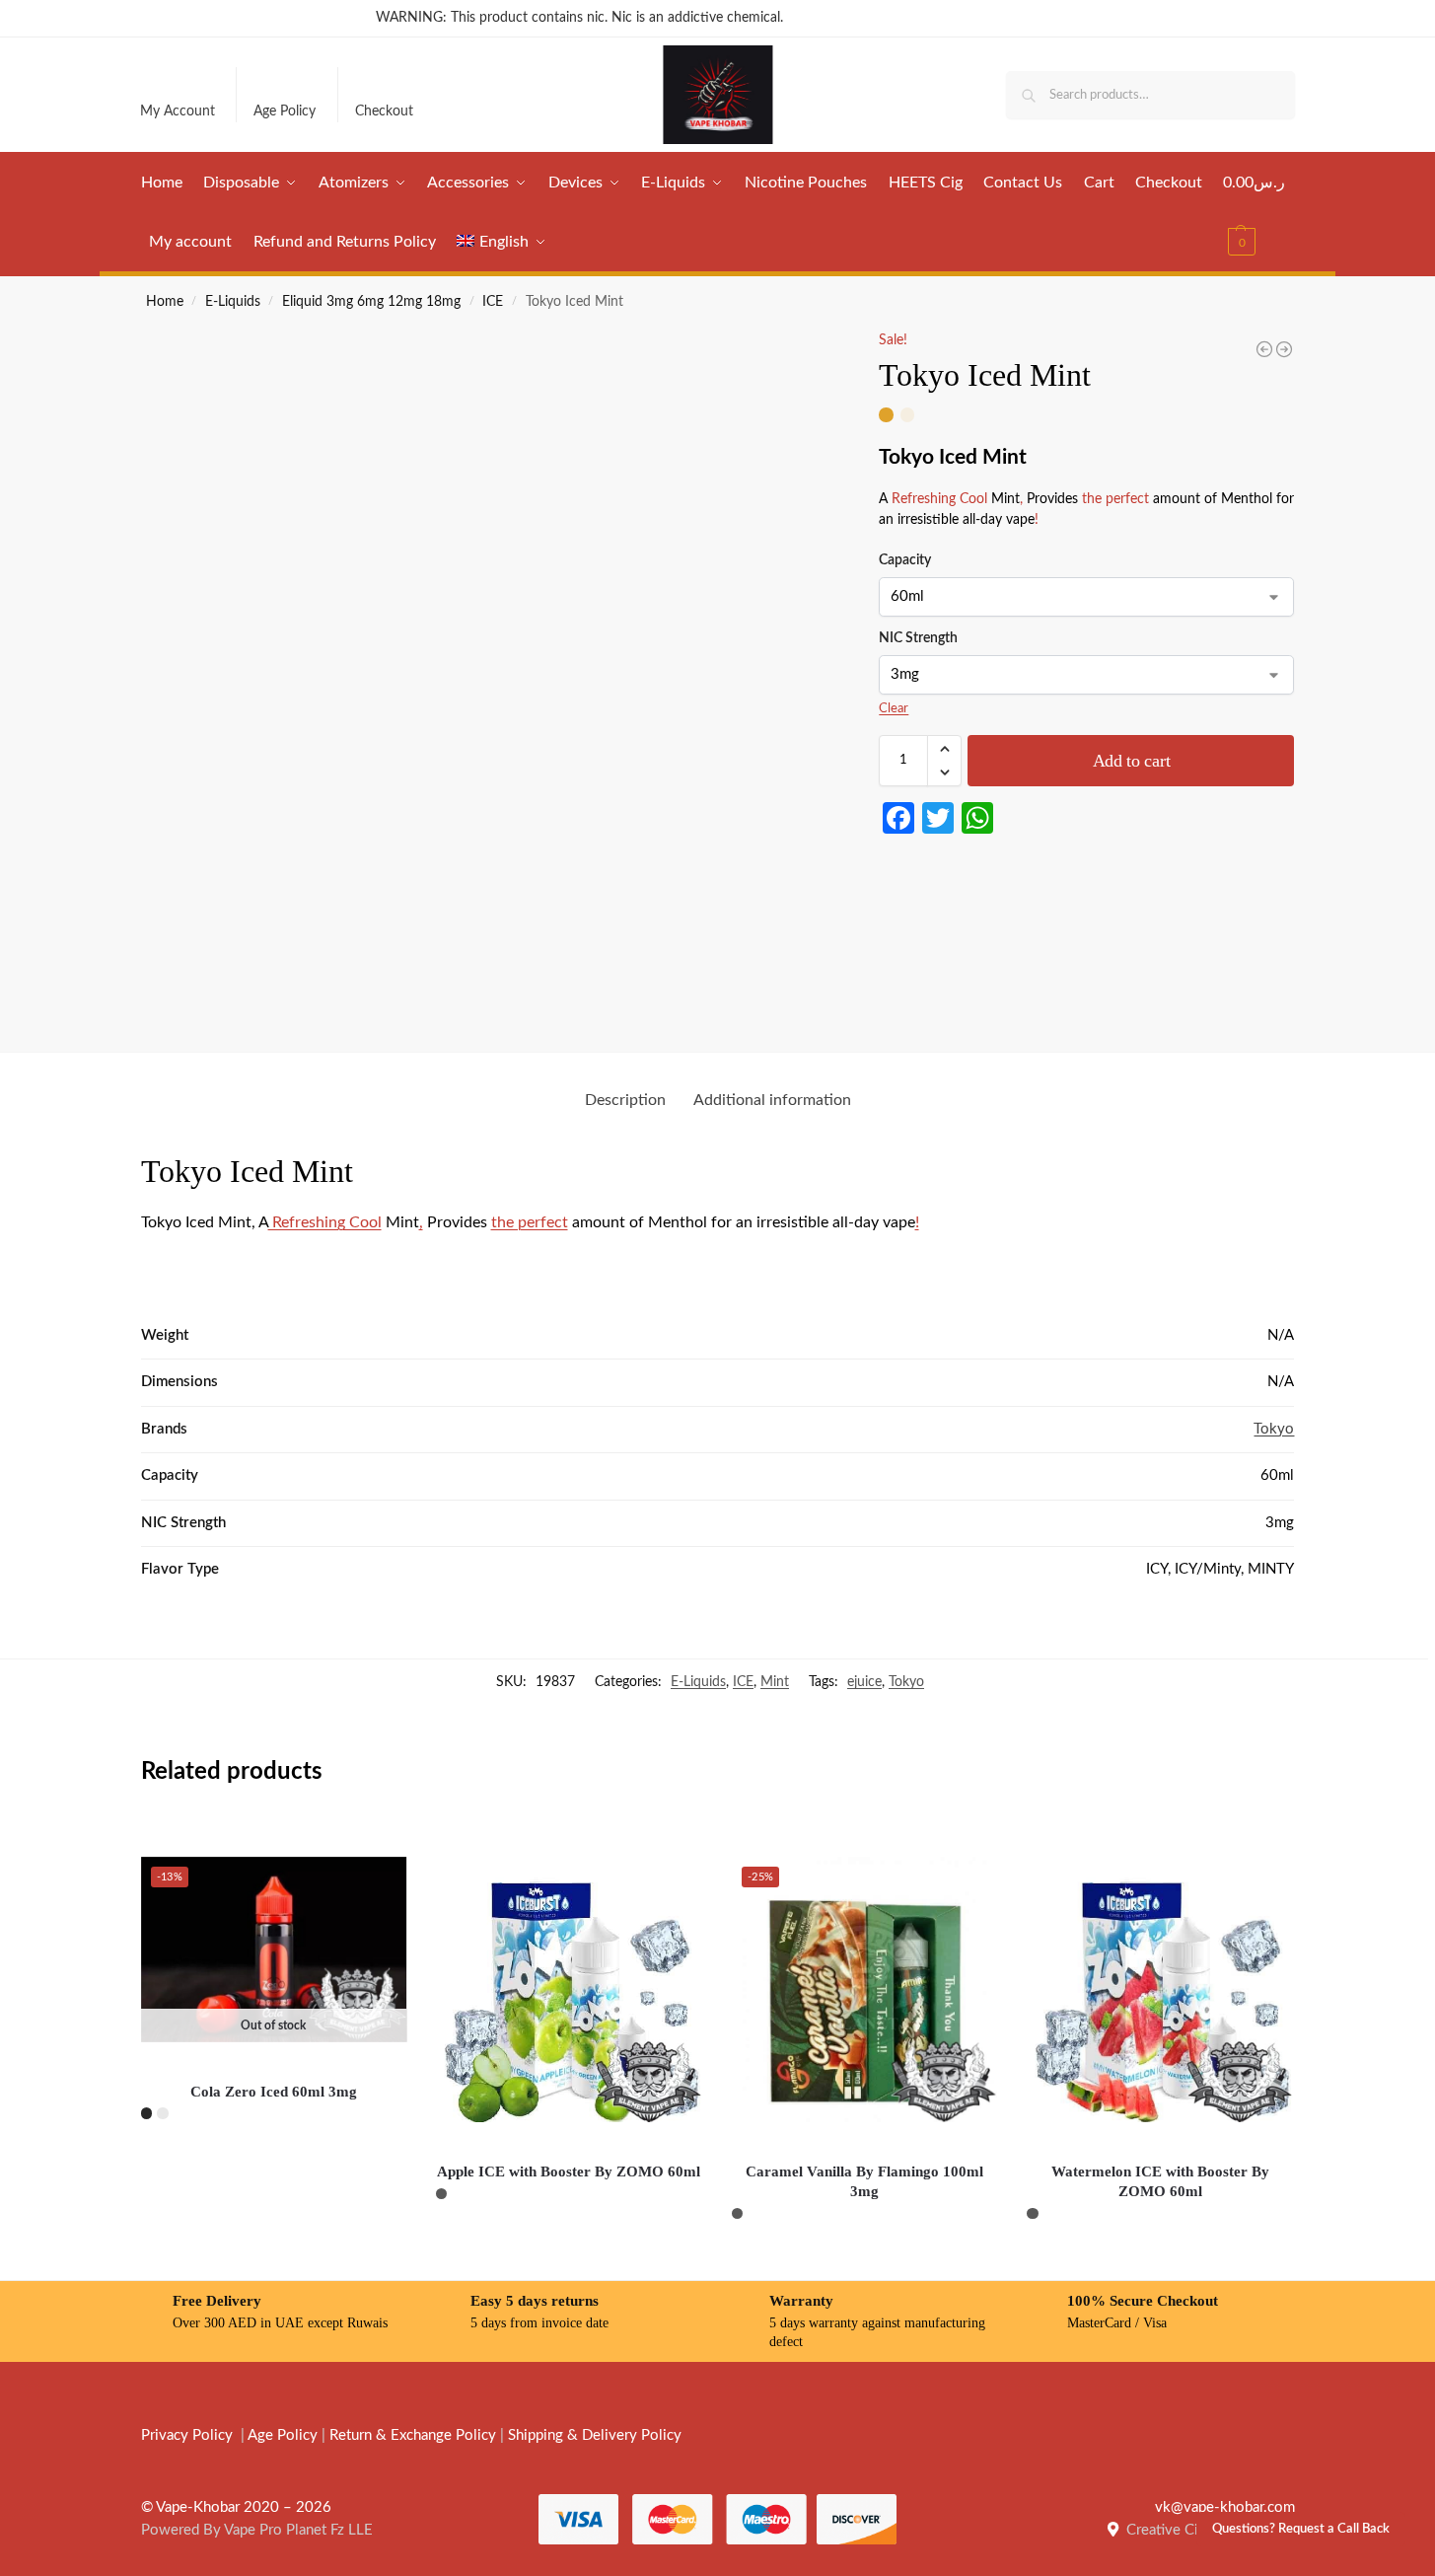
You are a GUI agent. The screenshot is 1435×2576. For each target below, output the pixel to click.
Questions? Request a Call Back (1301, 2529)
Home (165, 302)
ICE (493, 302)
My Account (178, 111)
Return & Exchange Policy (413, 2435)
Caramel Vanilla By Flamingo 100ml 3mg (864, 2181)
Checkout (384, 111)
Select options (274, 2160)
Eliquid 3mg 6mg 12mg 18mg (371, 302)
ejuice (864, 1682)
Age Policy (285, 111)
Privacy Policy (187, 2435)
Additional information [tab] (772, 1100)
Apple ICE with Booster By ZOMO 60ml (569, 2171)
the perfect (1115, 499)
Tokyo (1274, 1429)
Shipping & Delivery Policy (595, 2435)
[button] (1259, 212)
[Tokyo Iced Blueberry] (1264, 349)
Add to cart (1132, 761)
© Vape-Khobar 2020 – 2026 (236, 2507)
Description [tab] (625, 1100)
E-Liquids (233, 302)
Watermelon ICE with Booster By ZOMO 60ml (1160, 2181)
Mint (775, 1682)
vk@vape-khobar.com (1225, 2507)
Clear (894, 709)
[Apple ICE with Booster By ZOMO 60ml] (569, 1990)
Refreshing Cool (939, 499)
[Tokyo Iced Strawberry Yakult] (1284, 349)
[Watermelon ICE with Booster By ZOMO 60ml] (1160, 1990)
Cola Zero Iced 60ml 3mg (274, 2092)
